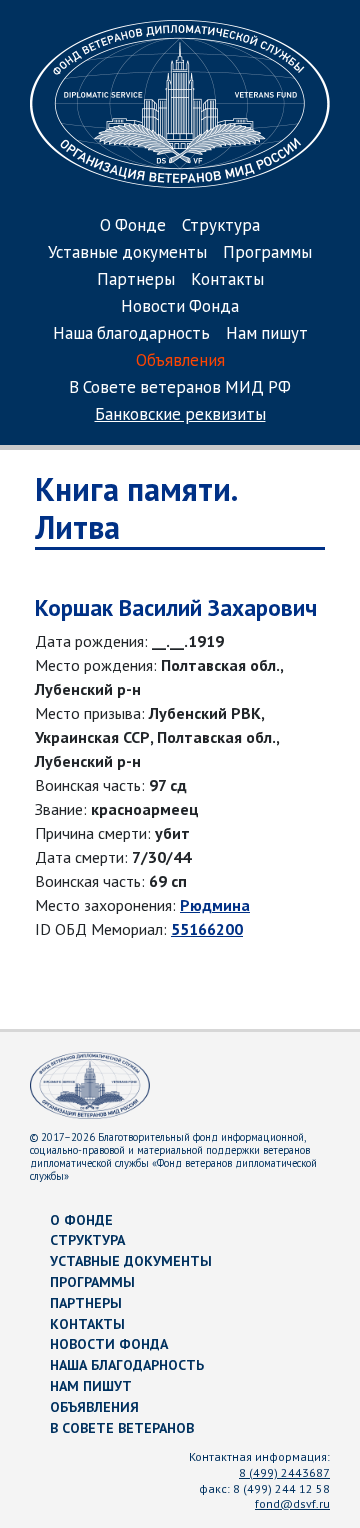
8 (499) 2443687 (284, 1472)
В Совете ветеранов (122, 1428)
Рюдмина (215, 905)
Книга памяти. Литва (135, 508)
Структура (221, 226)
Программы (267, 253)
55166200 (207, 929)
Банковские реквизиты (180, 415)
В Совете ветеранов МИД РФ (180, 388)
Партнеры (136, 280)
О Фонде (133, 226)
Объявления (180, 361)
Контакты (227, 280)
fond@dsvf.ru (292, 1503)
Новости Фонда (180, 307)
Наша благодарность (131, 334)
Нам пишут (267, 334)
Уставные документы (127, 253)
